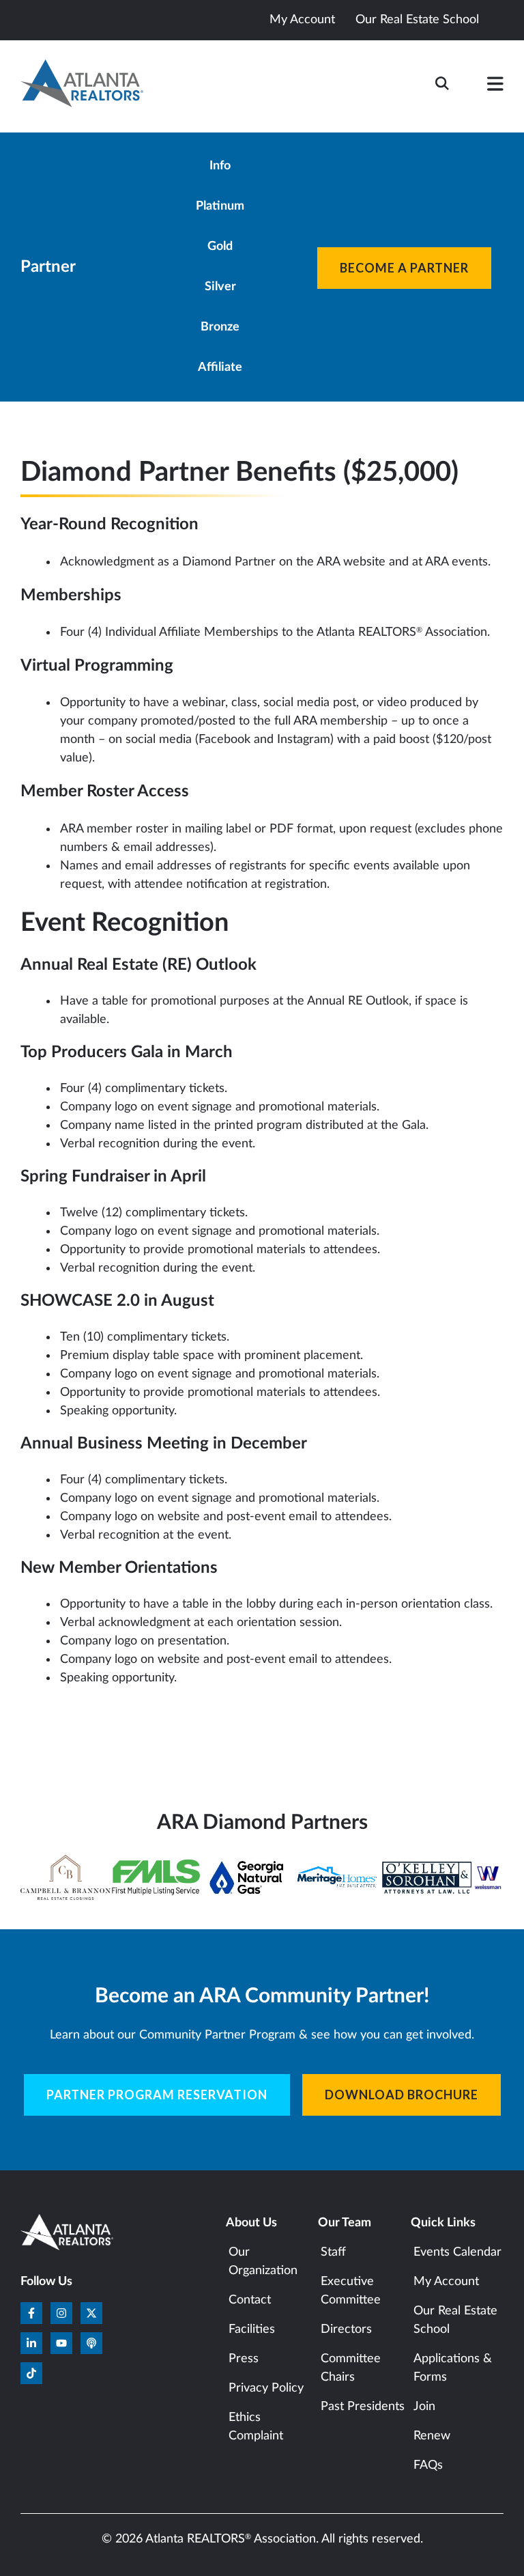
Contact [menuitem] (250, 2300)
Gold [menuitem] (220, 247)
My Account (302, 20)
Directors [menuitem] (346, 2329)
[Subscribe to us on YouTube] (61, 2343)
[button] (495, 87)
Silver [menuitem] (220, 287)
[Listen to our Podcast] (91, 2343)
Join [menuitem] (424, 2407)
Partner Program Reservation (157, 2095)
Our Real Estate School (417, 20)
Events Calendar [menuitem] (457, 2252)
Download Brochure (402, 2095)
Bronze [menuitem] (220, 327)
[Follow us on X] (91, 2313)
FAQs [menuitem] (428, 2465)
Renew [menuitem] (432, 2436)
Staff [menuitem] (333, 2252)
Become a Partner (404, 268)
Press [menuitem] (244, 2359)
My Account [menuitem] (446, 2282)
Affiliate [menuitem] (220, 367)
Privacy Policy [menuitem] (266, 2388)
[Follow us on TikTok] (31, 2373)
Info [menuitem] (220, 166)
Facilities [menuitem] (252, 2329)
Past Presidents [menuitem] (363, 2407)
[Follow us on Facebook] (31, 2313)
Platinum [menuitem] (220, 206)
